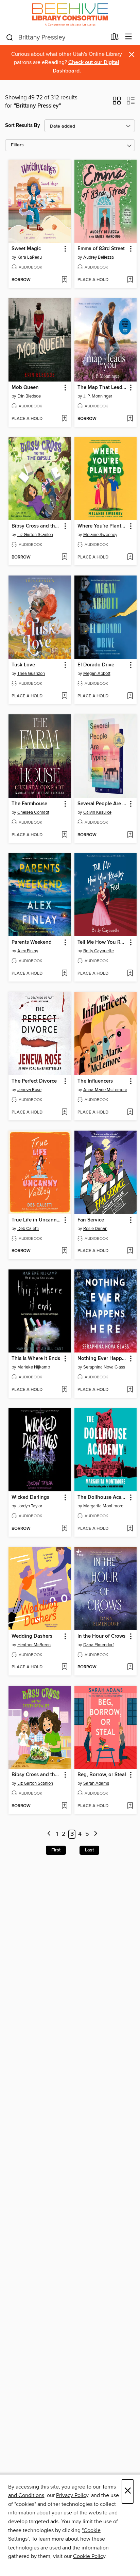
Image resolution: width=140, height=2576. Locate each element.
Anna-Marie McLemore (105, 1090)
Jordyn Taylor (30, 1506)
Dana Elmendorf (99, 1645)
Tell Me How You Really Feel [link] (102, 942)
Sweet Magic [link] (26, 249)
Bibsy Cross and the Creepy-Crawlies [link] (37, 1775)
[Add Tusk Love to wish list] (64, 696)
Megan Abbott (97, 674)
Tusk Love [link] (23, 665)
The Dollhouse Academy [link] (102, 1497)
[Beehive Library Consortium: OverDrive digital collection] (70, 14)
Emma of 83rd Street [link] (101, 249)
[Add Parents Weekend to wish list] (64, 974)
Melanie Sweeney (100, 535)
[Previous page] (49, 1834)
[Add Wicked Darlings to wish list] (64, 1529)
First (56, 1850)
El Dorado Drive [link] (96, 665)
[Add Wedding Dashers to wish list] (64, 1667)
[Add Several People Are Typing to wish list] (130, 835)
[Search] (10, 37)
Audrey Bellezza (99, 257)
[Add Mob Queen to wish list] (64, 419)
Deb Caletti (28, 1229)
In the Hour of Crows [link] (101, 1636)
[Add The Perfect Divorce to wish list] (64, 1113)
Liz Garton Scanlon (35, 535)
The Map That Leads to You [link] (102, 388)
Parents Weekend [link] (32, 942)
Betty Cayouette (99, 951)
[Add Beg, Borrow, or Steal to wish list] (130, 1806)
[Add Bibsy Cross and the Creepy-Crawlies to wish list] (64, 1806)
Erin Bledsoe (29, 396)
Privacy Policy (72, 2495)
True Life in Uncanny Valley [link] (37, 1220)
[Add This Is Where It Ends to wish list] (64, 1390)
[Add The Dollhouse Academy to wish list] (130, 1529)
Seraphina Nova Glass (104, 1367)
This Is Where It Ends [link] (36, 1359)
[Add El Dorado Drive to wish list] (130, 696)
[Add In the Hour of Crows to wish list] (130, 1667)
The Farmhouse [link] (29, 804)
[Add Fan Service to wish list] (130, 1251)
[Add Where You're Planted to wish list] (130, 557)
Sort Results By (23, 125)
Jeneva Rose (29, 1090)
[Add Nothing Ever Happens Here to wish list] (130, 1390)
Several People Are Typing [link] (102, 804)
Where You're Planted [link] (102, 526)
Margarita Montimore (103, 1506)
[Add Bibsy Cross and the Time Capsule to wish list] (64, 557)
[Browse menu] (129, 37)
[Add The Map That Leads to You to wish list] (130, 419)
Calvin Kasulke (97, 812)
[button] (117, 103)
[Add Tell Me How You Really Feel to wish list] (130, 974)
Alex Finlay (28, 951)
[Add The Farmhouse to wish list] (64, 835)
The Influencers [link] (95, 1081)
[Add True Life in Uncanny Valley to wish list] (64, 1251)
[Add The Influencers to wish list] (130, 1113)
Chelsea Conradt (33, 812)
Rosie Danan (95, 1229)
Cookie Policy (89, 2556)
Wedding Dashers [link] (32, 1636)
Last (89, 1850)
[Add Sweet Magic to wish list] (64, 280)
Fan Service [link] (91, 1220)
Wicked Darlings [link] (30, 1497)
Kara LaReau (30, 257)
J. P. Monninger (98, 396)
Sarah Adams (96, 1783)
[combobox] (56, 37)
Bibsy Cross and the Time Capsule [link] (37, 526)
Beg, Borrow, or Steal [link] (102, 1775)
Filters (17, 145)
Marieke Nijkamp (34, 1367)
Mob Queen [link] (25, 388)
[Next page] (96, 1834)
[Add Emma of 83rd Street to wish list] (130, 280)
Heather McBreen (34, 1645)
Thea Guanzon (31, 674)
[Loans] (115, 38)
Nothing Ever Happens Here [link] (102, 1359)
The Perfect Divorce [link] (34, 1081)
